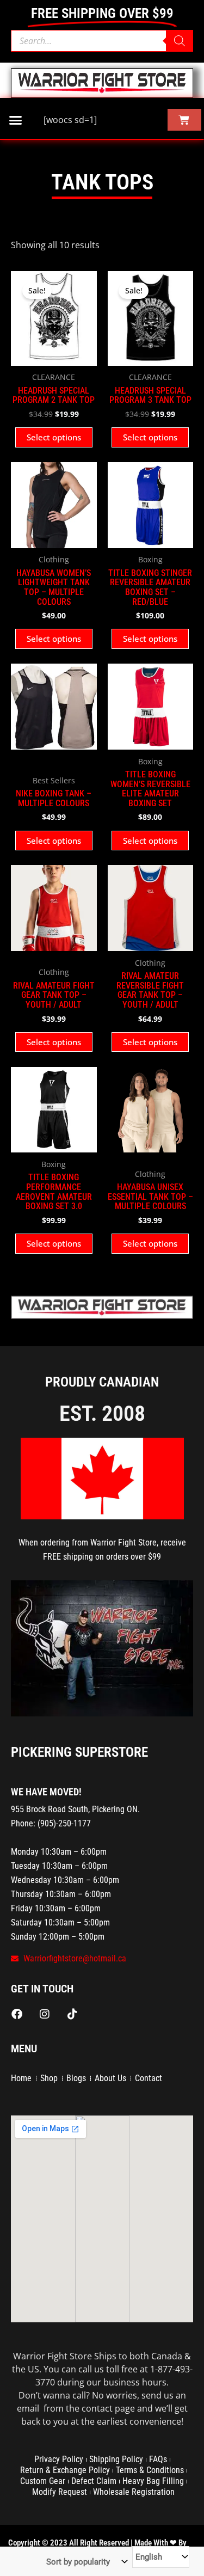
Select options (54, 437)
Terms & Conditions (150, 2470)
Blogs (76, 2078)
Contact (149, 2078)
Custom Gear (43, 2481)
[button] (16, 120)
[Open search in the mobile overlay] (102, 41)
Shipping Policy (116, 2459)
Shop (49, 2078)
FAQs (158, 2459)
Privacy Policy (59, 2459)
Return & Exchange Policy (65, 2470)
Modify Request (60, 2492)
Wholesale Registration (134, 2492)
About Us (110, 2078)
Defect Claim (94, 2481)
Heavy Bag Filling (153, 2481)
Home (21, 2078)
